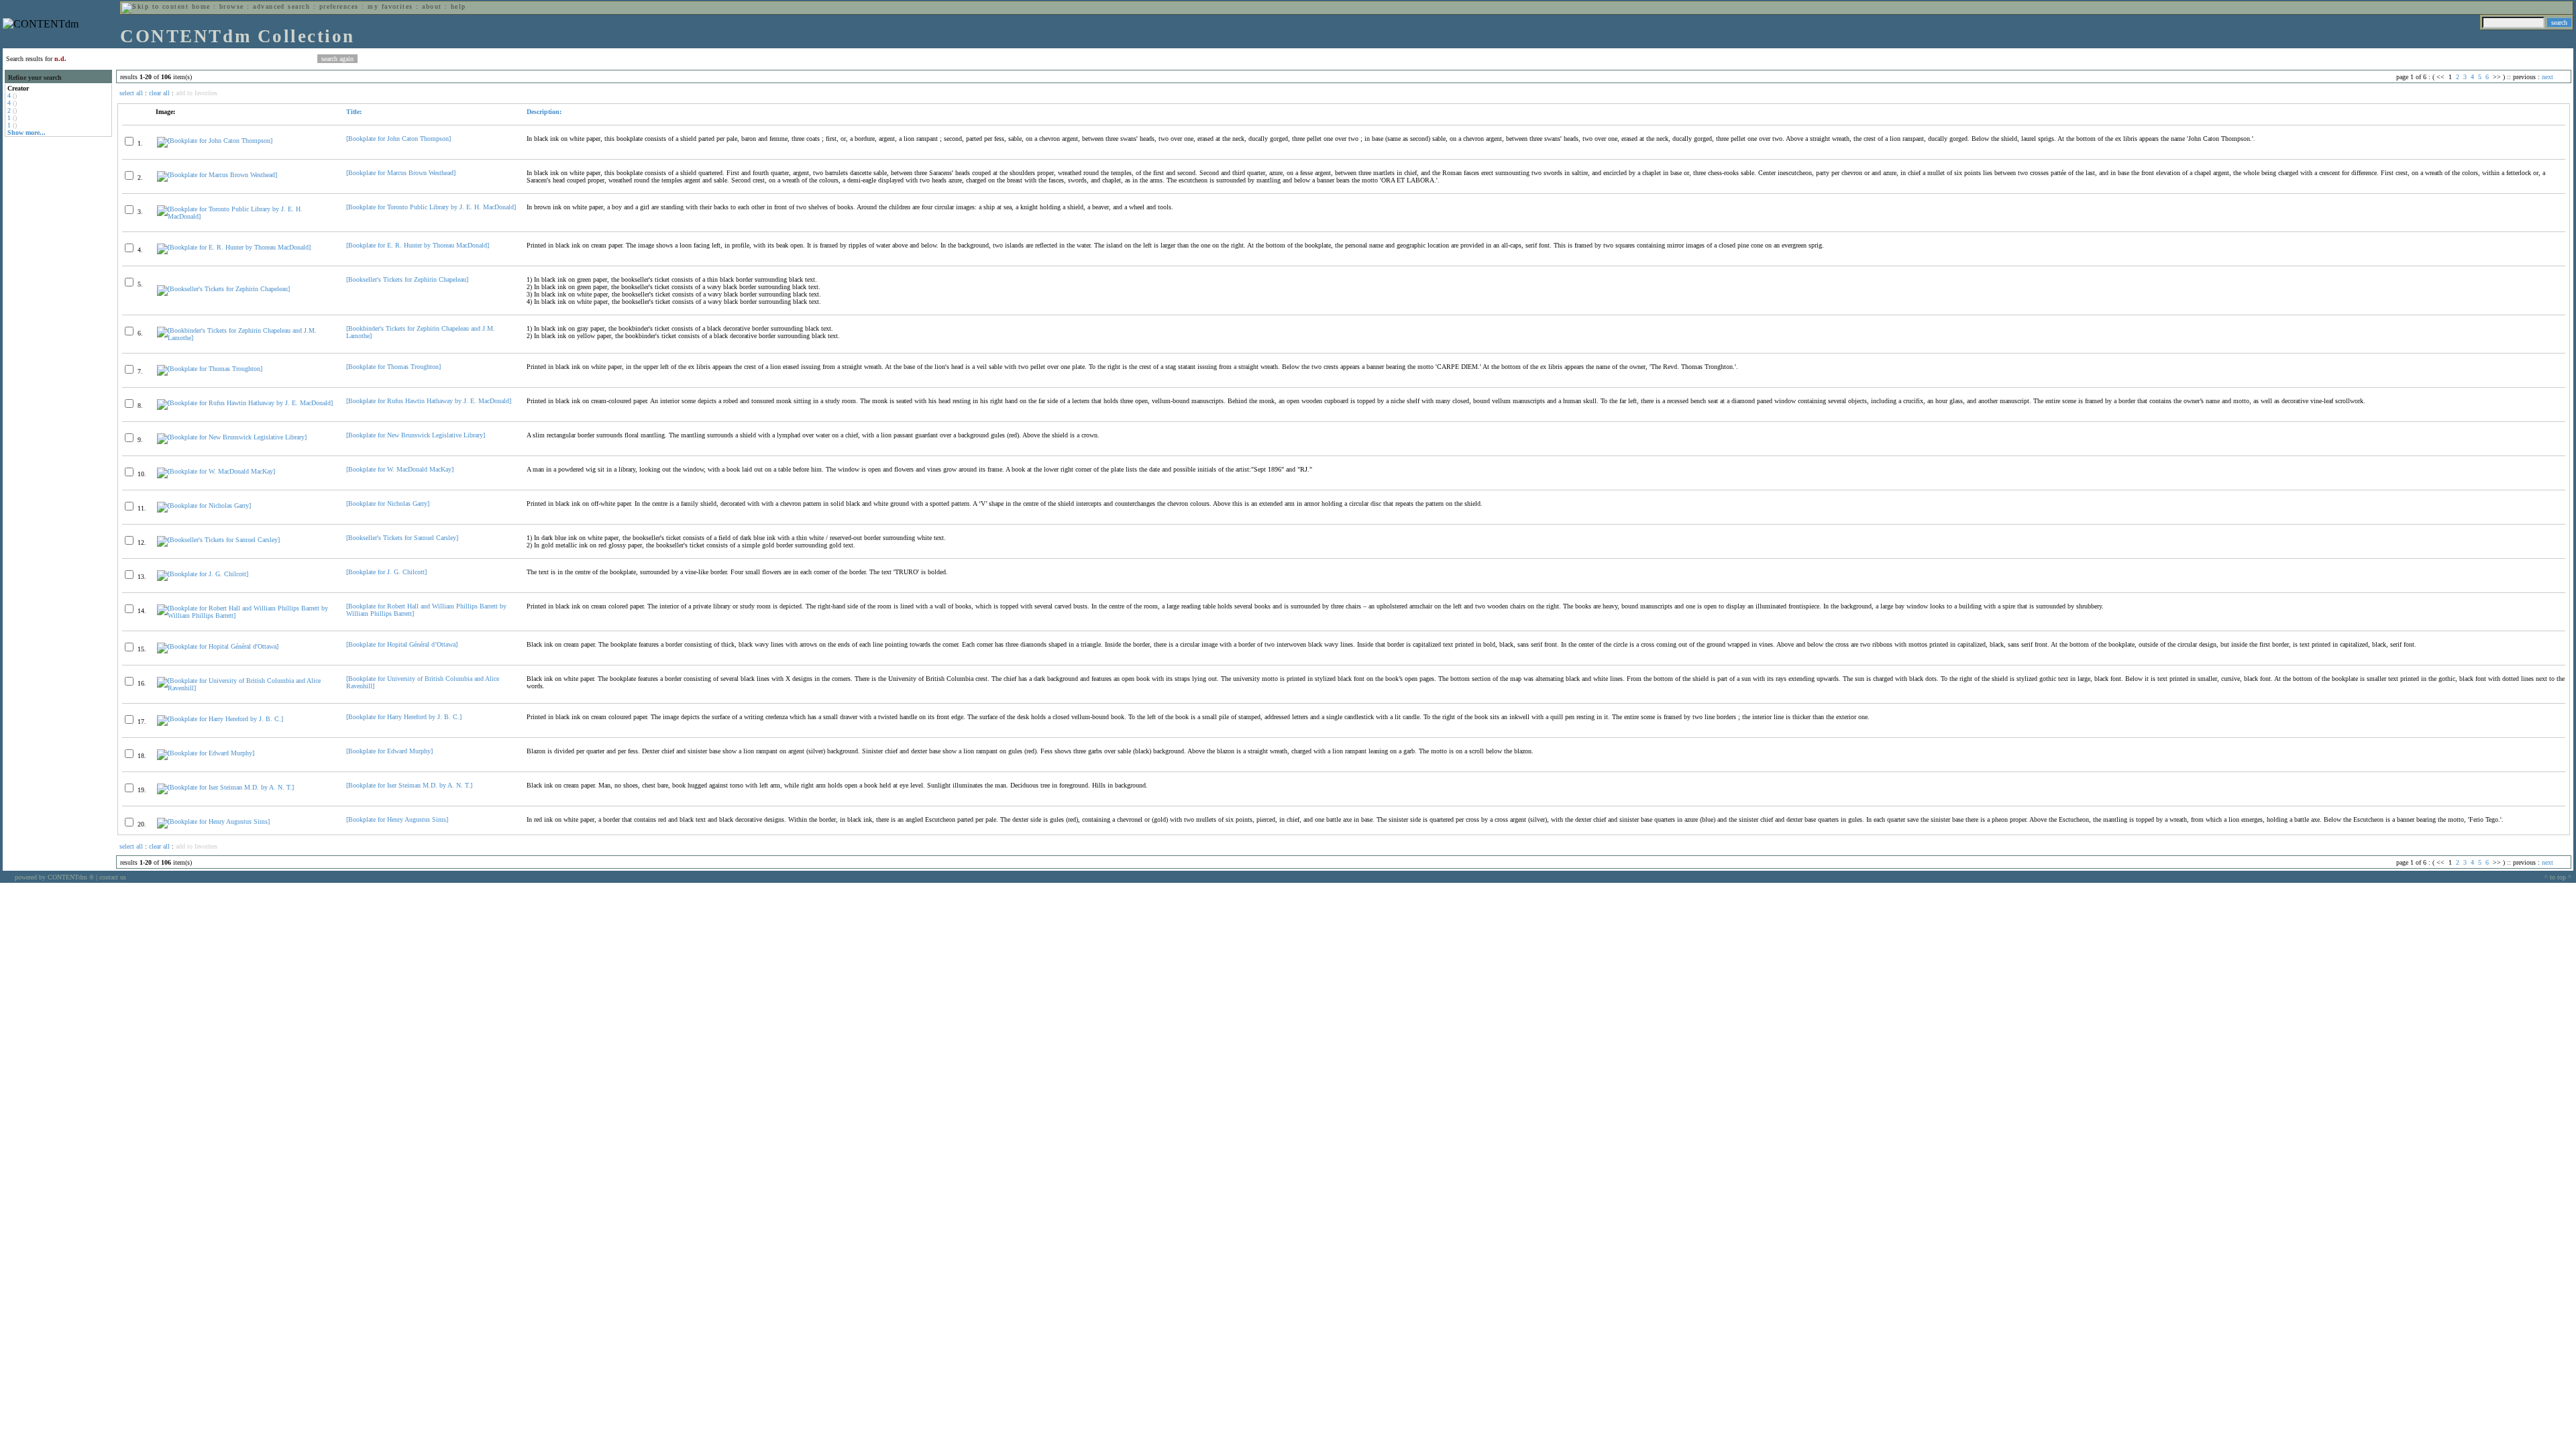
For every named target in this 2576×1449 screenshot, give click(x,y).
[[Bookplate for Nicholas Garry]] (204, 505)
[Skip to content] (155, 6)
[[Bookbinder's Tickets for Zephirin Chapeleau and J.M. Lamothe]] (246, 338)
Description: (544, 112)
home (201, 6)
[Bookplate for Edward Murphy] (389, 751)
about (432, 6)
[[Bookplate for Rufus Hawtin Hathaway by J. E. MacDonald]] (245, 403)
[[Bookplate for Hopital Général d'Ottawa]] (218, 646)
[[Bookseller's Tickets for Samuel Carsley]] (218, 540)
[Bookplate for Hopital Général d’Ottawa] (402, 644)
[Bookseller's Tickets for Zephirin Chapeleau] (407, 279)
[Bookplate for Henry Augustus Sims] (397, 819)
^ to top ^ (2558, 877)
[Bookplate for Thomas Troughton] (393, 367)
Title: (354, 112)
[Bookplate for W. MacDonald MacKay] (400, 469)
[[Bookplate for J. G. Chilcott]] (203, 574)
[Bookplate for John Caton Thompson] (398, 139)
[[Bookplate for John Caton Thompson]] (215, 141)
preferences (339, 6)
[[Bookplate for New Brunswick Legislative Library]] (232, 437)
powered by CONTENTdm (54, 877)
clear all (159, 93)
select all (131, 93)
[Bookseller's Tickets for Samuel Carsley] (402, 538)
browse (232, 6)
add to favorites (197, 93)
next (2547, 77)
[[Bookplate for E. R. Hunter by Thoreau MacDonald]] (234, 247)
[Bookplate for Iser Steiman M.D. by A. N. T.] (409, 785)
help (459, 6)
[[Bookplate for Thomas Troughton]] (210, 369)
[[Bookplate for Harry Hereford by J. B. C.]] (220, 719)
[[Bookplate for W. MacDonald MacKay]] (216, 471)
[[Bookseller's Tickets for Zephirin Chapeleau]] (223, 289)
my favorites (390, 6)
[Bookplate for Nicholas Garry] (388, 503)
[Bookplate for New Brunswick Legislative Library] (416, 435)
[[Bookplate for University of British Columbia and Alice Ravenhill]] (246, 688)
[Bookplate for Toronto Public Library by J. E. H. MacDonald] (431, 207)
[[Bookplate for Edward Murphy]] (206, 753)
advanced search (281, 6)
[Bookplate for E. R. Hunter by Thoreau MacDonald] (418, 245)
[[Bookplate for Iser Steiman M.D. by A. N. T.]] (225, 787)
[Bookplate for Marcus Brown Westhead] (401, 173)
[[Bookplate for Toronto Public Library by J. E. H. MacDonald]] (246, 216)
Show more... (26, 132)
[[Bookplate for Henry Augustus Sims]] (213, 821)
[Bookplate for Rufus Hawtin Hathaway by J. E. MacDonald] (429, 401)
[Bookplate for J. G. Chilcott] (386, 572)
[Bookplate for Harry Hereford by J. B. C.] (404, 717)
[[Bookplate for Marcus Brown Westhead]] (217, 175)
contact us (113, 877)
